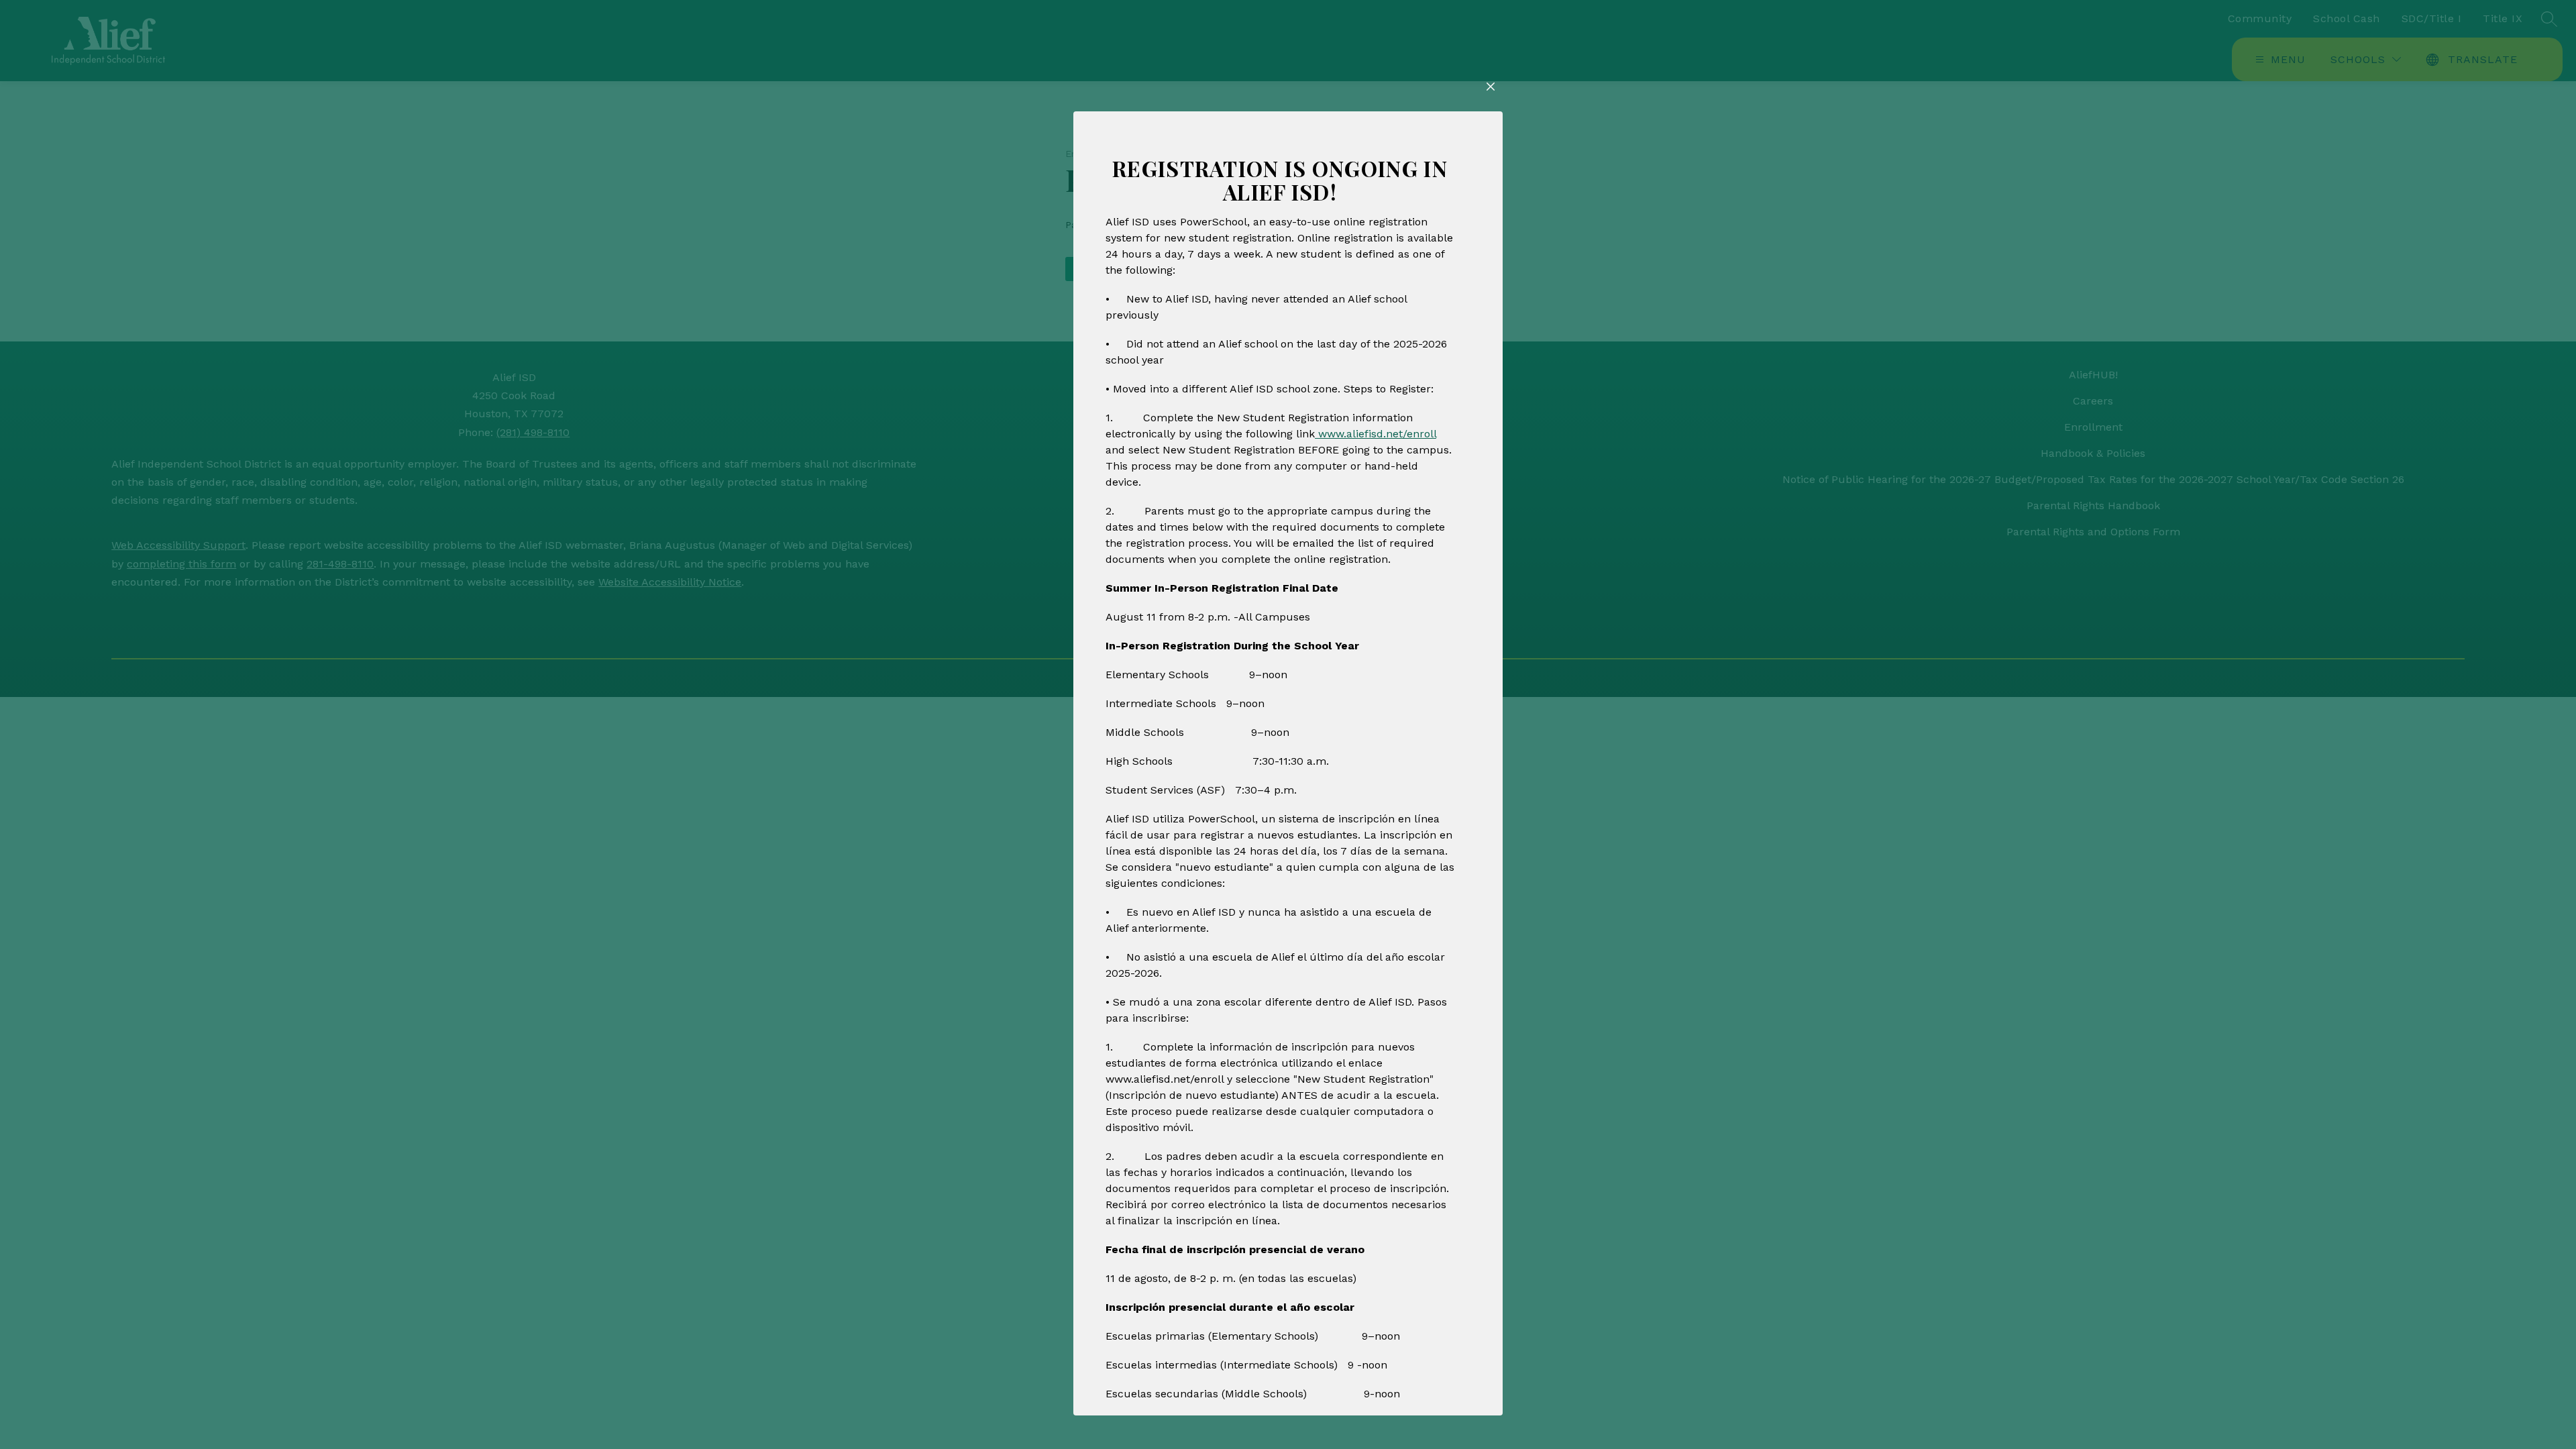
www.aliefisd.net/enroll (1376, 434)
